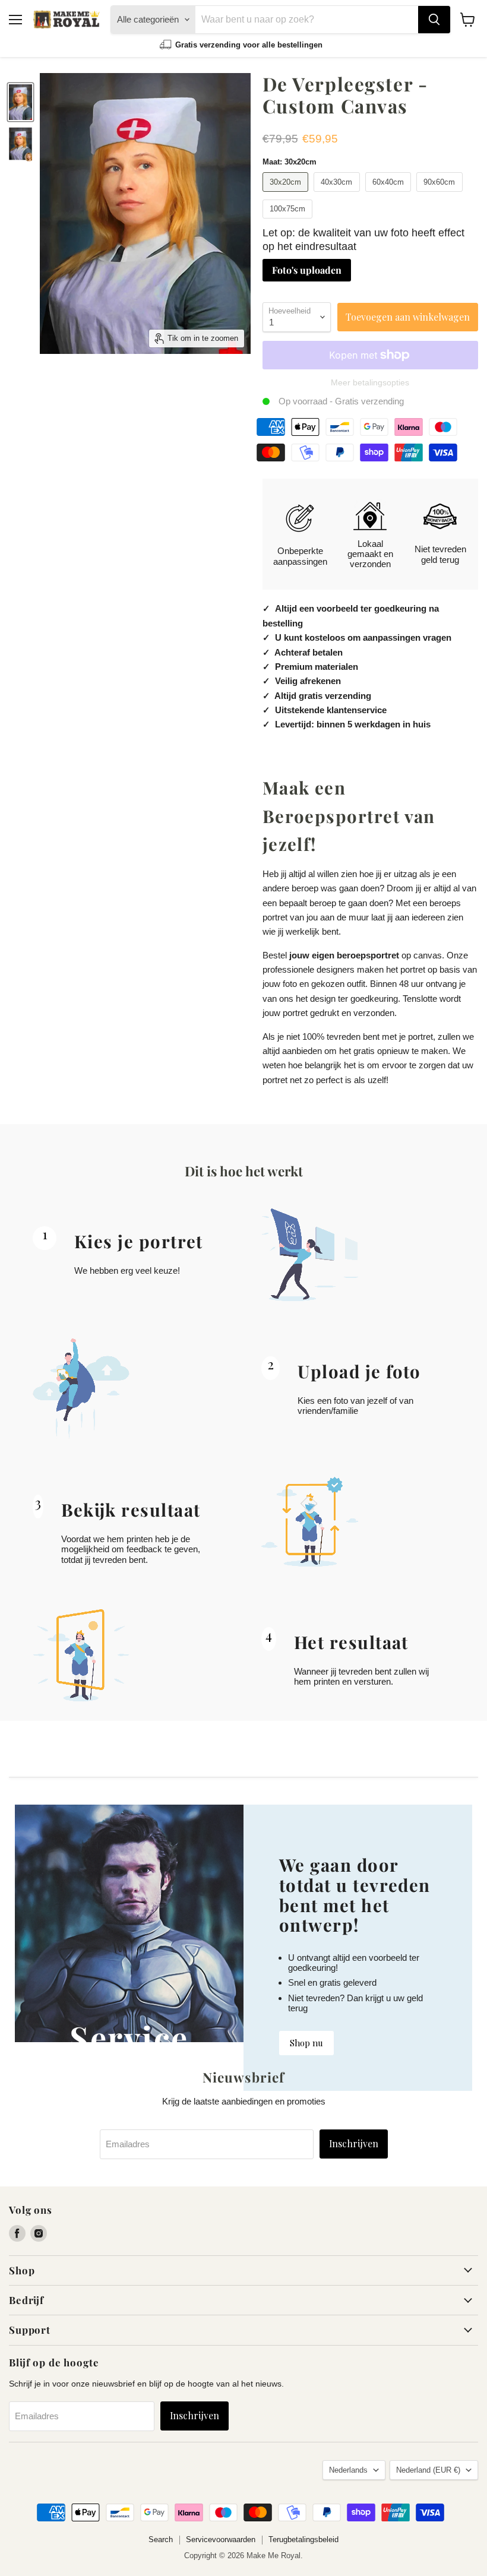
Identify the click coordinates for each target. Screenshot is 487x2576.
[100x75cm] (289, 221)
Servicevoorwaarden (221, 2539)
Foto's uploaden (307, 270)
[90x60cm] (441, 194)
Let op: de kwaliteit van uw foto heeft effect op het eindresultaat (363, 240)
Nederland (428, 2470)
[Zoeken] (434, 20)
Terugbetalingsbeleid (303, 2539)
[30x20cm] (287, 194)
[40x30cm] (338, 194)
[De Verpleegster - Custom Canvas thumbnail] (20, 102)
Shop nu (306, 2043)
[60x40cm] (390, 194)
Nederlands (348, 2470)
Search (161, 2539)
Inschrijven (354, 2143)
